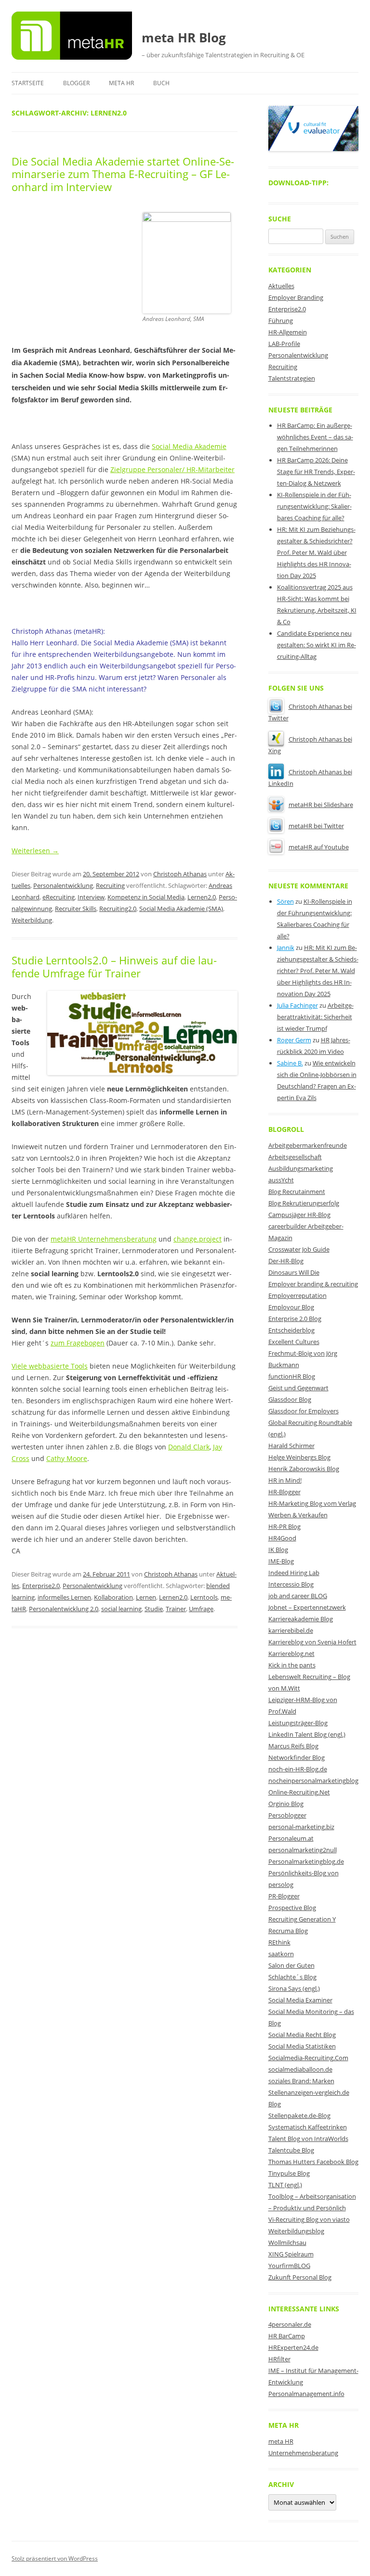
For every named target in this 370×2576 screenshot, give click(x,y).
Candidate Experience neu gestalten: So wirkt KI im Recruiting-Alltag (317, 645)
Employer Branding (296, 297)
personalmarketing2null (303, 1850)
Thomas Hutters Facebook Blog (313, 2162)
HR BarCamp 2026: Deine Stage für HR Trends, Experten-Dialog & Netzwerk (316, 472)
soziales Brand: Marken (301, 2081)
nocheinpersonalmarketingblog (313, 1781)
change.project (198, 1239)
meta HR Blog (184, 38)
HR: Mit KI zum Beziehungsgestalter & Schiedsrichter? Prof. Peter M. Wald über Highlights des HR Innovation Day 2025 (316, 552)
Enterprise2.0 (41, 1586)
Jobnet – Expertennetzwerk (307, 1607)
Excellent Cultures (294, 1342)
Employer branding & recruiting (313, 1284)
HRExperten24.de (293, 2347)
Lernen (146, 1597)
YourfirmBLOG (289, 2266)
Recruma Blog (288, 1931)
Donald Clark (189, 1447)
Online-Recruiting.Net (299, 1792)
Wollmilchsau (287, 2243)
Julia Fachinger (297, 1005)
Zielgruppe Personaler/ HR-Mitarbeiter (172, 469)
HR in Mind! (285, 1480)
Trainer (176, 1609)
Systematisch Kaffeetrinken (308, 2127)
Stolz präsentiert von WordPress (55, 2558)
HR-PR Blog (284, 1526)
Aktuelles (281, 286)
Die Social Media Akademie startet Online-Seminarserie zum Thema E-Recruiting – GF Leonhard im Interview (123, 174)
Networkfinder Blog (297, 1757)
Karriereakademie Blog (301, 1619)
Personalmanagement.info (306, 2394)
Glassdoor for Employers (304, 1411)
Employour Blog (291, 1307)
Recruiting (110, 885)
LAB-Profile (284, 344)
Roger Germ (294, 1040)
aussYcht (281, 1180)
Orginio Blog (286, 1804)
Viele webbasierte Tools (50, 1366)
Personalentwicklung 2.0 (64, 1609)
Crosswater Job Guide (299, 1249)
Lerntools (204, 1597)
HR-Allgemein (288, 332)
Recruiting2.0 (118, 909)
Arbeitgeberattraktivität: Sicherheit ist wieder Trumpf (315, 1017)
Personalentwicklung (63, 885)
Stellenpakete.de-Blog (299, 2115)
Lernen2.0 (202, 897)
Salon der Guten (291, 1965)
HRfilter (279, 2359)
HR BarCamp (287, 2336)
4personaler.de (290, 2324)
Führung (281, 320)
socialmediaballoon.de (300, 2069)
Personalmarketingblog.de (306, 1861)
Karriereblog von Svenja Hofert (312, 1642)
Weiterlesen (35, 851)
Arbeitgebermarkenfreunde (308, 1145)
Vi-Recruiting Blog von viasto (309, 2219)
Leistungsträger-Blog (298, 1723)
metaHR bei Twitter (316, 826)
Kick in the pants (292, 1665)
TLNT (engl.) (285, 2185)
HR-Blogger (284, 1492)
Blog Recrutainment (297, 1192)
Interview (91, 897)
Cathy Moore (67, 1458)
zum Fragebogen (78, 1343)
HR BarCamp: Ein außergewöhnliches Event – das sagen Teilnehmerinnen (315, 437)
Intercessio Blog (291, 1584)
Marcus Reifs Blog (293, 1746)
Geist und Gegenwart (298, 1388)
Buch (161, 83)
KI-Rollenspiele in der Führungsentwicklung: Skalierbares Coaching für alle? (314, 506)
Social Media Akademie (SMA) (181, 909)
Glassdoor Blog (290, 1399)
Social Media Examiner (300, 2000)
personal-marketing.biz (301, 1827)
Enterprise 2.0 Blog (295, 1319)
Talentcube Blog (291, 2150)
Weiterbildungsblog (296, 2231)
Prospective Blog (292, 1908)
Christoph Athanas (180, 874)
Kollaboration (113, 1597)
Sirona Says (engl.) (294, 1988)
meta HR (121, 83)
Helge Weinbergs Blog (299, 1457)
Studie (154, 1609)
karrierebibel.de (291, 1630)
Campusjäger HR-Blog (299, 1215)
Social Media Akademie (189, 446)
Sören (285, 901)
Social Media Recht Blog (302, 2035)
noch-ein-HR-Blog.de (298, 1769)
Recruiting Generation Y (302, 1919)
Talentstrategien (292, 378)
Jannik (286, 948)
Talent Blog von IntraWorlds (308, 2139)
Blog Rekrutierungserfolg (304, 1203)
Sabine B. (290, 1063)
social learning (121, 1609)
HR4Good (282, 1538)
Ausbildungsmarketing (301, 1168)
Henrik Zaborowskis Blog (304, 1469)
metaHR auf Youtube (319, 847)
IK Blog (278, 1550)
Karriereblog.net (291, 1653)
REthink (279, 1942)
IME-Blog (281, 1561)
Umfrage (201, 1609)
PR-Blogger (284, 1896)
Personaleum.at (291, 1838)
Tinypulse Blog (289, 2173)
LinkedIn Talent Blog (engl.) (307, 1734)
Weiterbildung (32, 920)
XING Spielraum (291, 2254)
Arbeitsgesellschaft (295, 1157)
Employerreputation (297, 1295)
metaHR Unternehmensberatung (104, 1239)
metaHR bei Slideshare (321, 805)
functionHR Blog (292, 1376)
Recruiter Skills (76, 909)
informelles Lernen (64, 1597)
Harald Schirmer (291, 1446)
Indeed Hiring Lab (294, 1573)
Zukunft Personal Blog (300, 2277)
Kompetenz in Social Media (146, 897)
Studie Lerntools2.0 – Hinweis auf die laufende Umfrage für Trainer (114, 966)
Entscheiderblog (291, 1330)
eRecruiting (59, 897)
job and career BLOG (298, 1596)
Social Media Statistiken (302, 2046)
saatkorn (281, 1954)
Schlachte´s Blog (292, 1977)
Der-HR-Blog (286, 1261)
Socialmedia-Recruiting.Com (308, 2058)
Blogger (76, 83)
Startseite (28, 83)
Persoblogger (287, 1815)
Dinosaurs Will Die (294, 1272)
